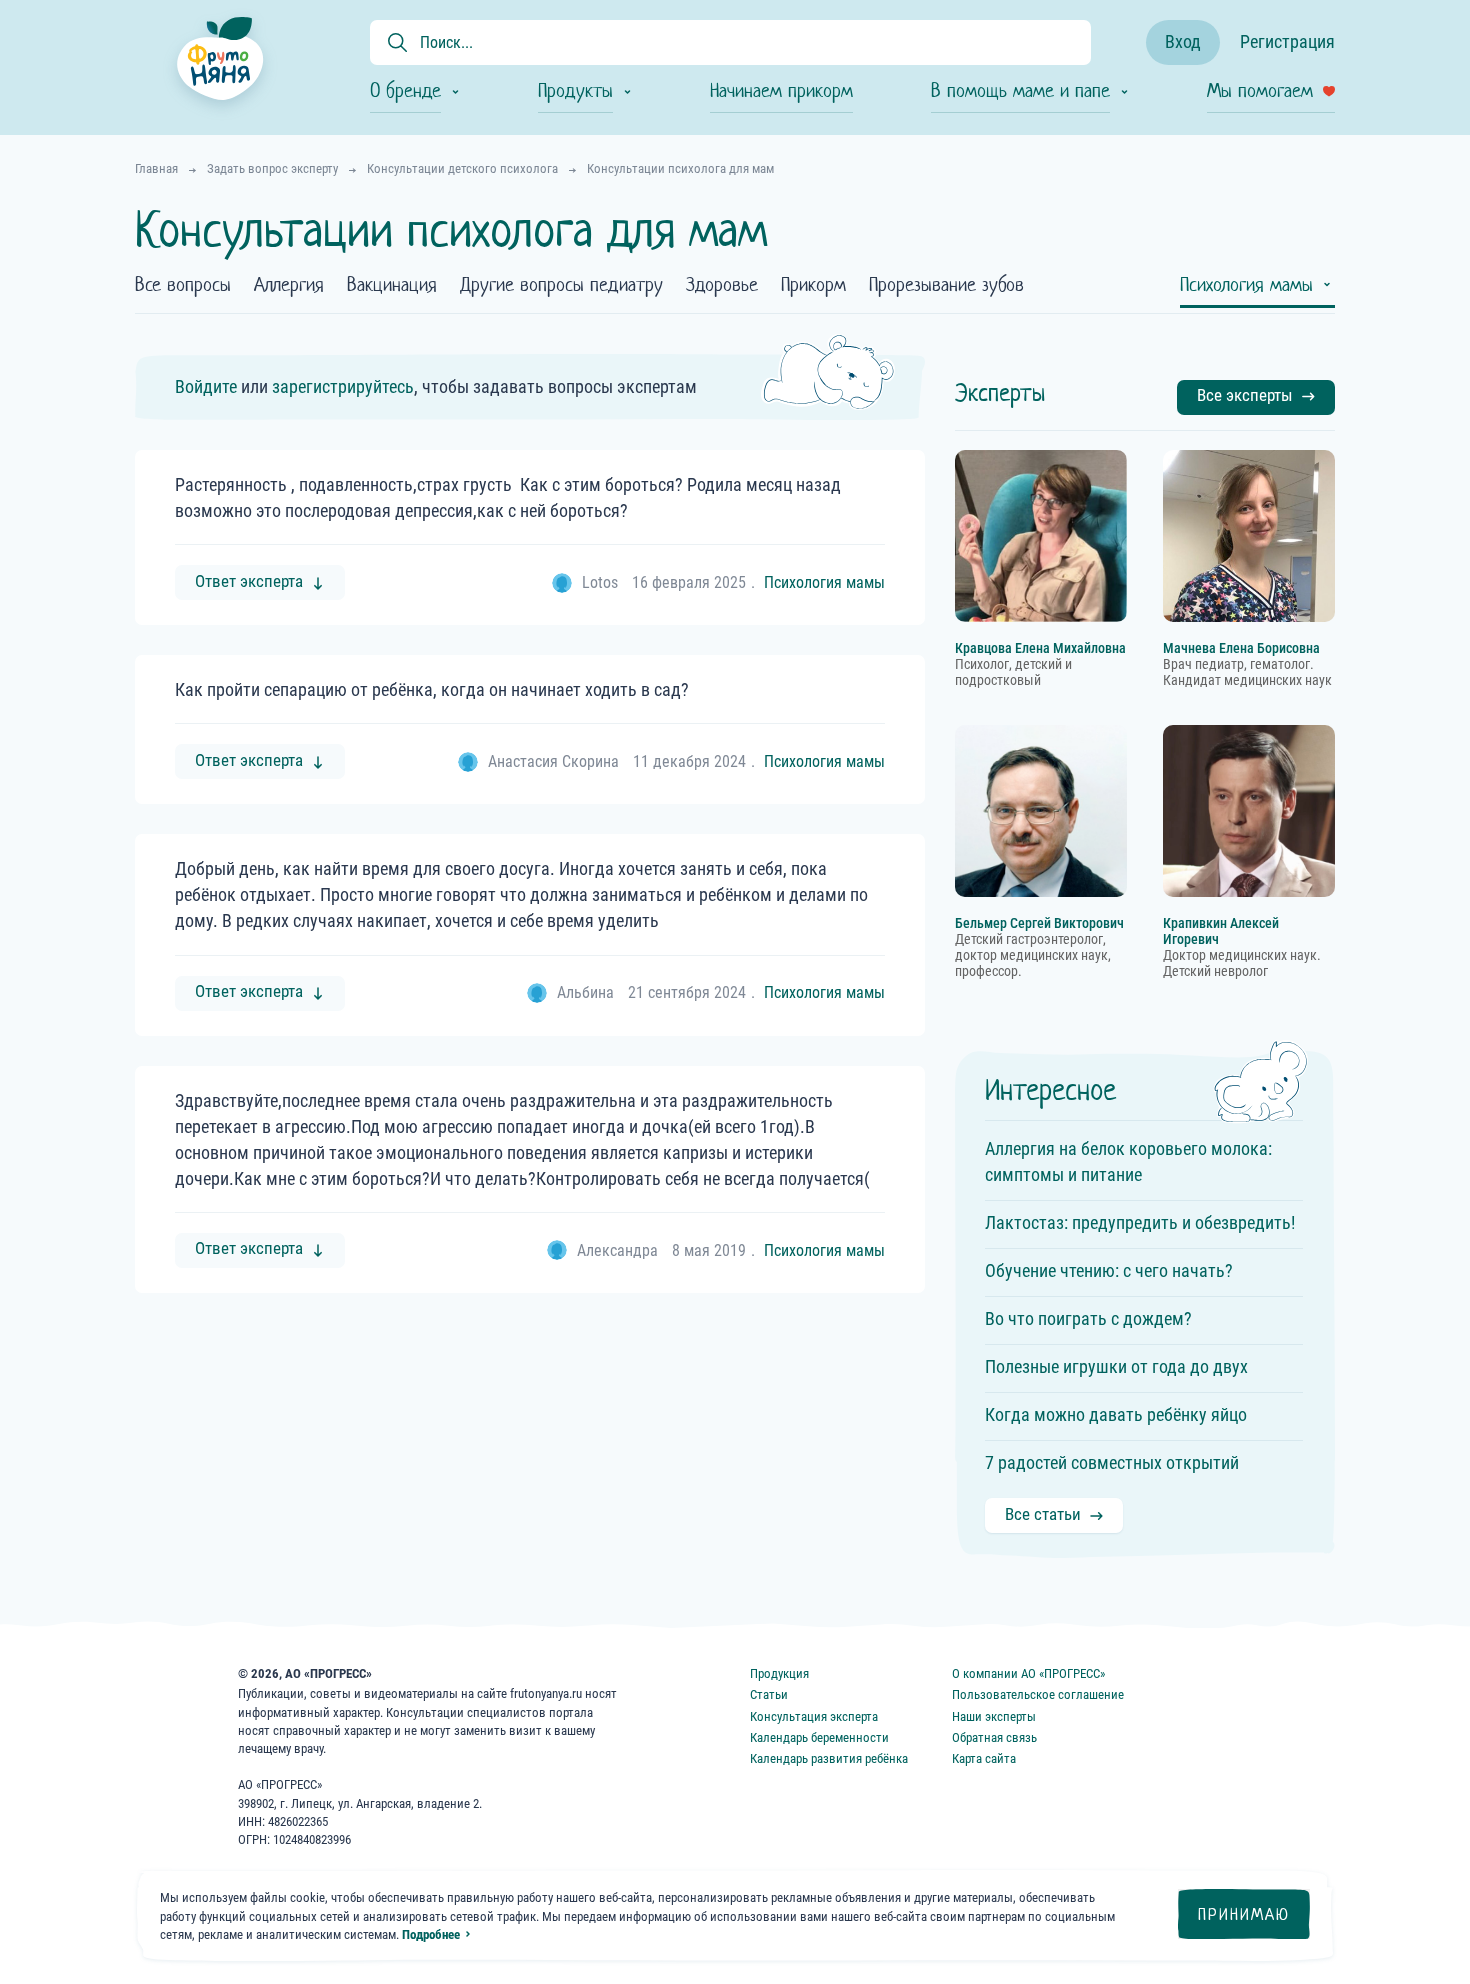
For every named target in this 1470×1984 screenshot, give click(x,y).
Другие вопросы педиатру (561, 286)
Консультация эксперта (814, 1716)
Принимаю (1244, 1914)
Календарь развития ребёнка (829, 1758)
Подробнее (431, 1934)
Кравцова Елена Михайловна (1040, 648)
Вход (1183, 41)
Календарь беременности (819, 1737)
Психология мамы (1246, 286)
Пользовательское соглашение (1038, 1694)
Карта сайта (984, 1758)
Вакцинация (392, 286)
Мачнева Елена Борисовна (1241, 648)
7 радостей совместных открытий (1112, 1462)
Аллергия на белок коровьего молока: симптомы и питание (1128, 1161)
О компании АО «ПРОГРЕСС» (1028, 1673)
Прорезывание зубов (946, 286)
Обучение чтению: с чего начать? (1109, 1270)
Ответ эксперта (249, 581)
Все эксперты (1245, 395)
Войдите (206, 386)
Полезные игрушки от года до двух (1116, 1366)
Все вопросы (183, 286)
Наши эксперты (994, 1716)
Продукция (779, 1673)
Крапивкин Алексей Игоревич (1221, 931)
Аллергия (289, 286)
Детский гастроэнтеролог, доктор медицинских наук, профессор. (1033, 955)
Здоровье (722, 286)
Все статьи (1043, 1514)
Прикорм (813, 286)
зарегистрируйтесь (343, 386)
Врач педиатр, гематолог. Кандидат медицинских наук (1247, 672)
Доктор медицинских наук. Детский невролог (1242, 963)
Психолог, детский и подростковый (1013, 672)
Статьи (769, 1694)
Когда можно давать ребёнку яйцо (1116, 1414)
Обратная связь (994, 1737)
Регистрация (1287, 41)
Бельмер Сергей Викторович (1039, 923)
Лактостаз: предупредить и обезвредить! (1140, 1222)
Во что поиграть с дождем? (1088, 1318)
